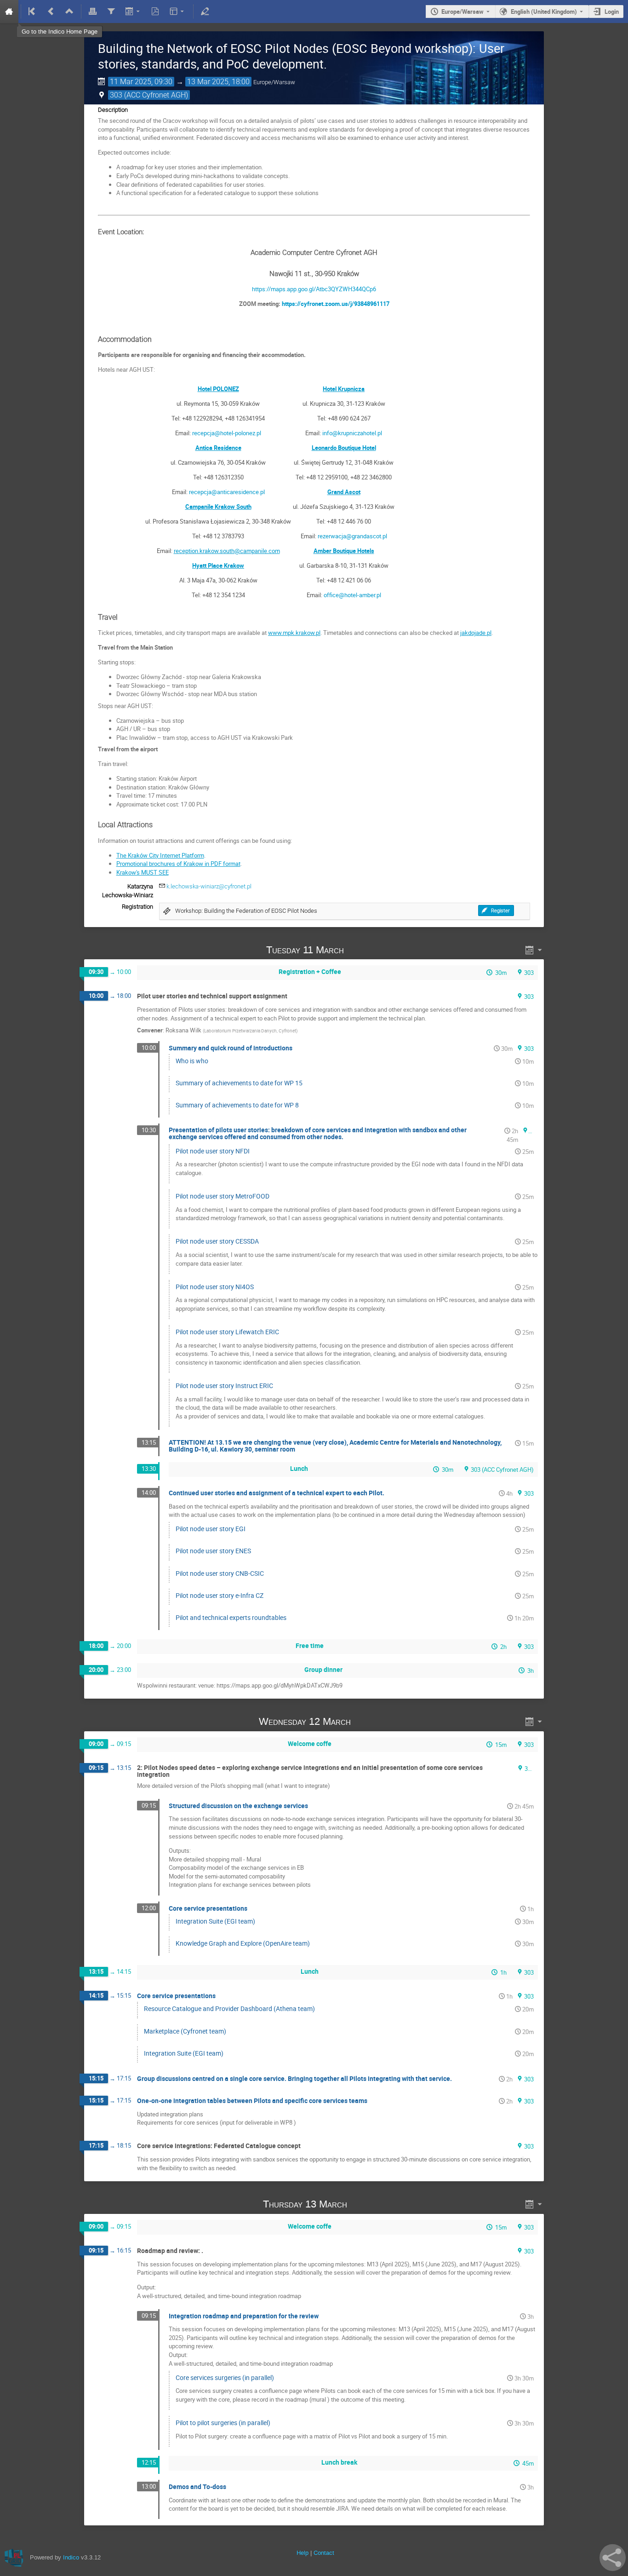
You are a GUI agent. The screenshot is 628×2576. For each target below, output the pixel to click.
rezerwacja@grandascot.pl (352, 536)
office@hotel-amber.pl (352, 595)
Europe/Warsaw (462, 12)
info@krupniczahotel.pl (352, 433)
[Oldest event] (33, 12)
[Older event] (51, 12)
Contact (324, 2553)
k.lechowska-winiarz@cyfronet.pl (209, 886)
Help (303, 2553)
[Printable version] (93, 12)
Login (612, 12)
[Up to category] (69, 12)
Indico (71, 2557)
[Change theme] (178, 12)
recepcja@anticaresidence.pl (227, 492)
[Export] (133, 12)
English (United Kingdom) (544, 12)
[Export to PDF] (155, 12)
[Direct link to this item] (357, 950)
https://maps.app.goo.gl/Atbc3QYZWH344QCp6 (314, 289)
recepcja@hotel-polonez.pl (227, 433)
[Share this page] (613, 2558)
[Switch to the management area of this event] (205, 12)
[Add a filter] (111, 12)
